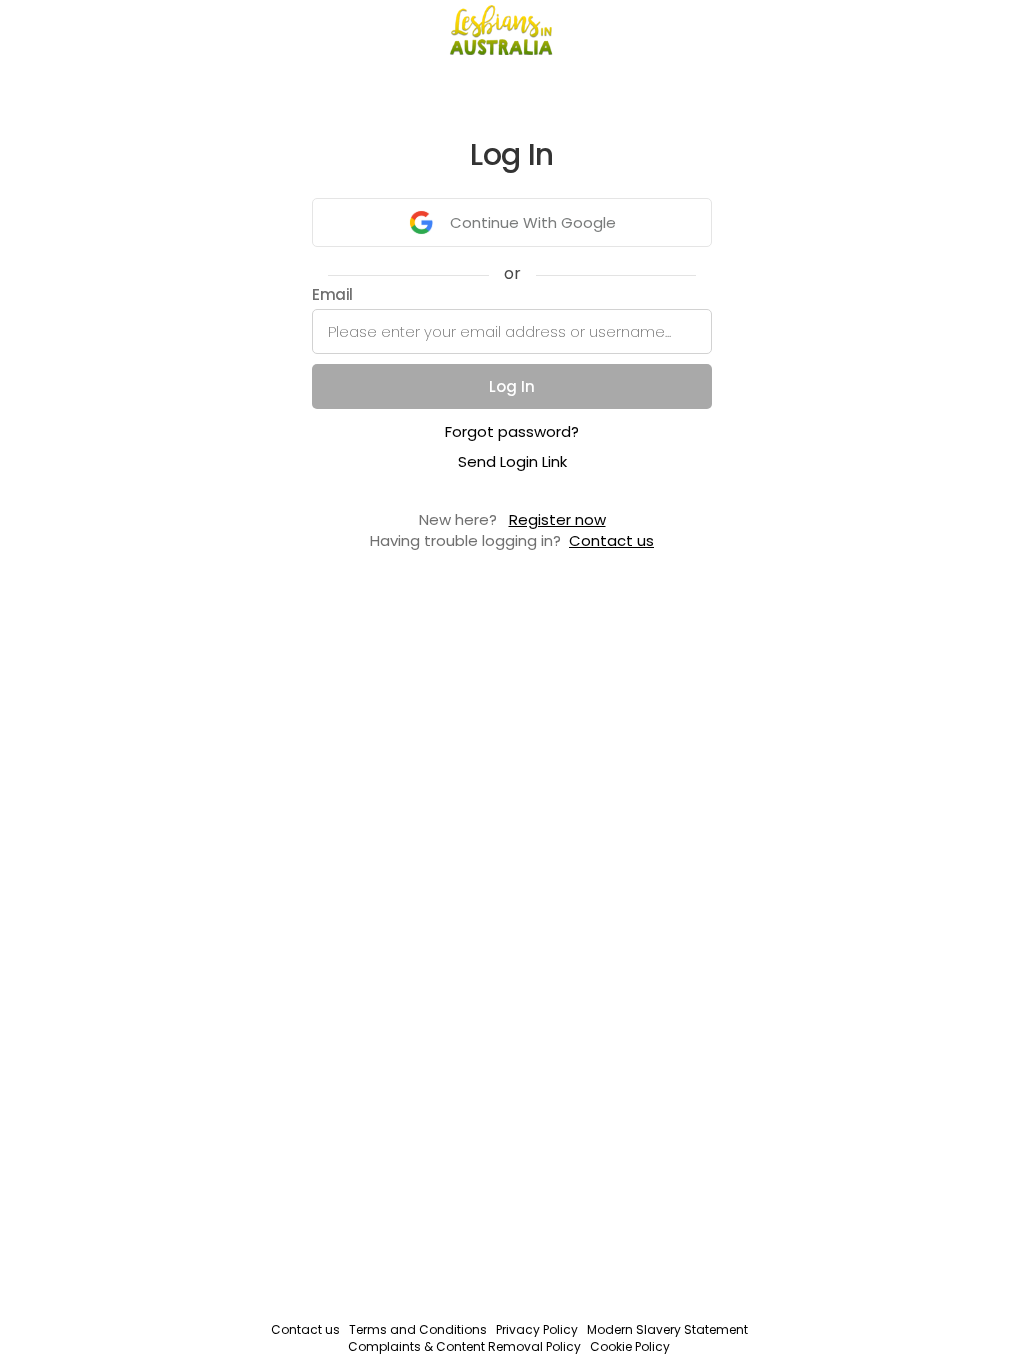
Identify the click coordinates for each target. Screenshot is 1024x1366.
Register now (557, 519)
